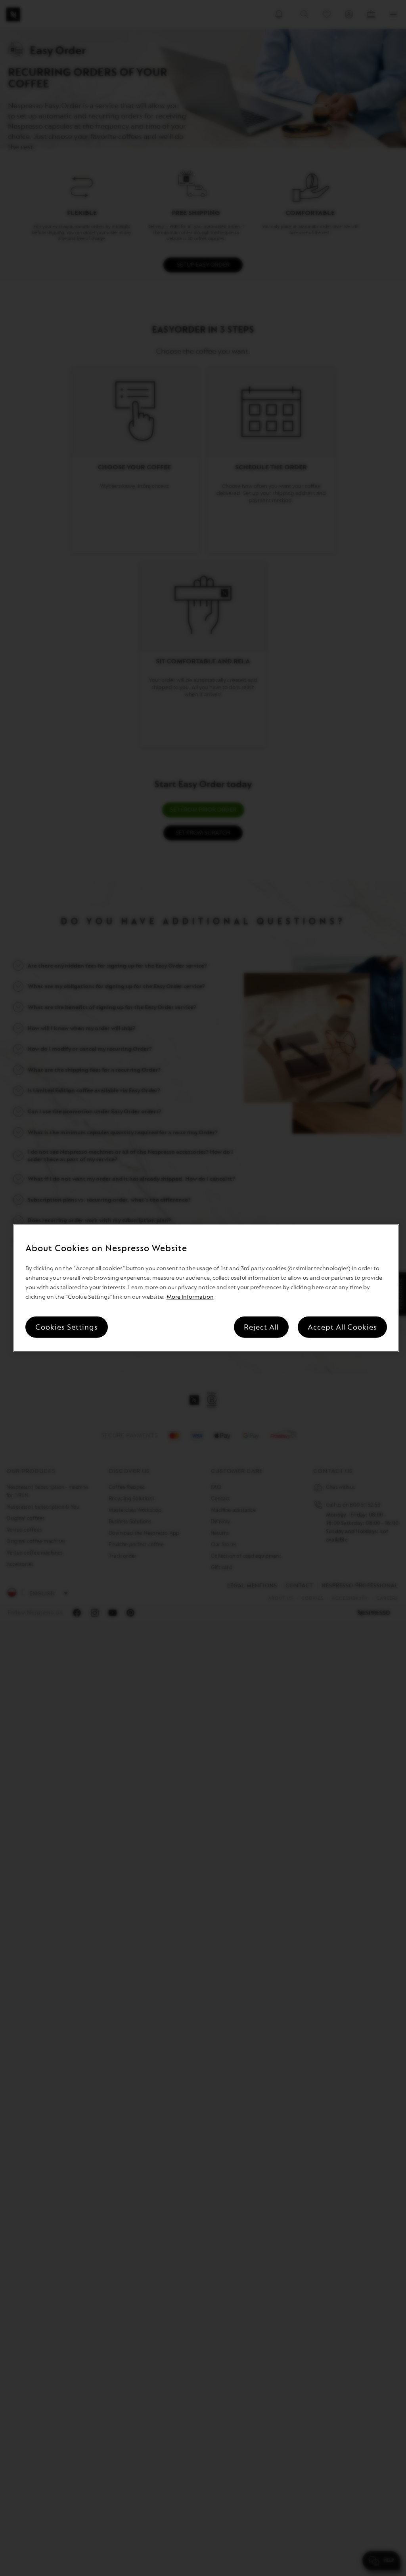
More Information (190, 1297)
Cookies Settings (67, 1327)
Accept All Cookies (342, 1327)
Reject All (261, 1327)
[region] (206, 1288)
